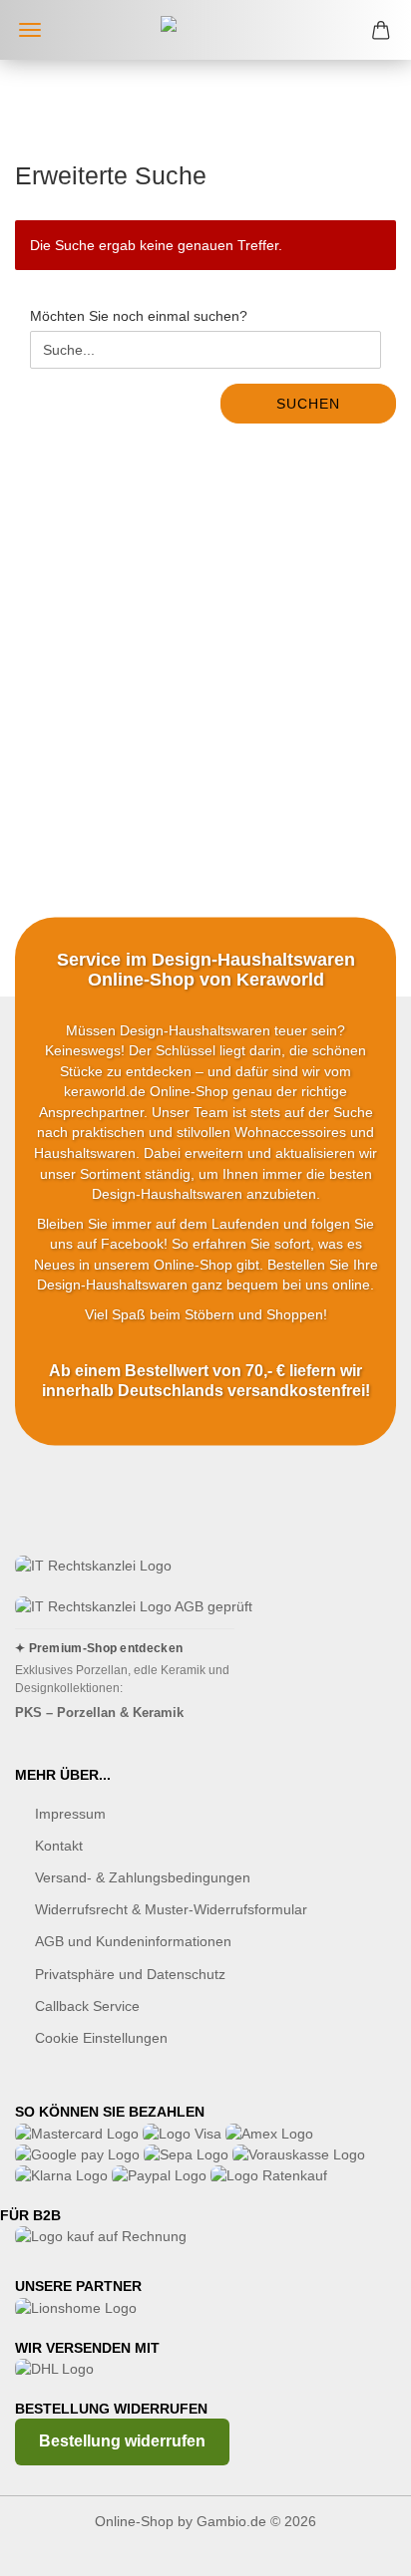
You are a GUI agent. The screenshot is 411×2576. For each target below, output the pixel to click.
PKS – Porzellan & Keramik (99, 1713)
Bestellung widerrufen (122, 2441)
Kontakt (59, 1846)
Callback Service (87, 2006)
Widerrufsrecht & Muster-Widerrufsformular (171, 1909)
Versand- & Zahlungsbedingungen (143, 1877)
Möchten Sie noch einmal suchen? (139, 316)
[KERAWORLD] (205, 30)
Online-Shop (134, 2521)
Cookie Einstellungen (101, 2038)
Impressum (70, 1814)
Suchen (308, 404)
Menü (30, 30)
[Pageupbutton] (356, 2546)
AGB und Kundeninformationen (133, 1941)
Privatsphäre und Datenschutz (130, 1974)
